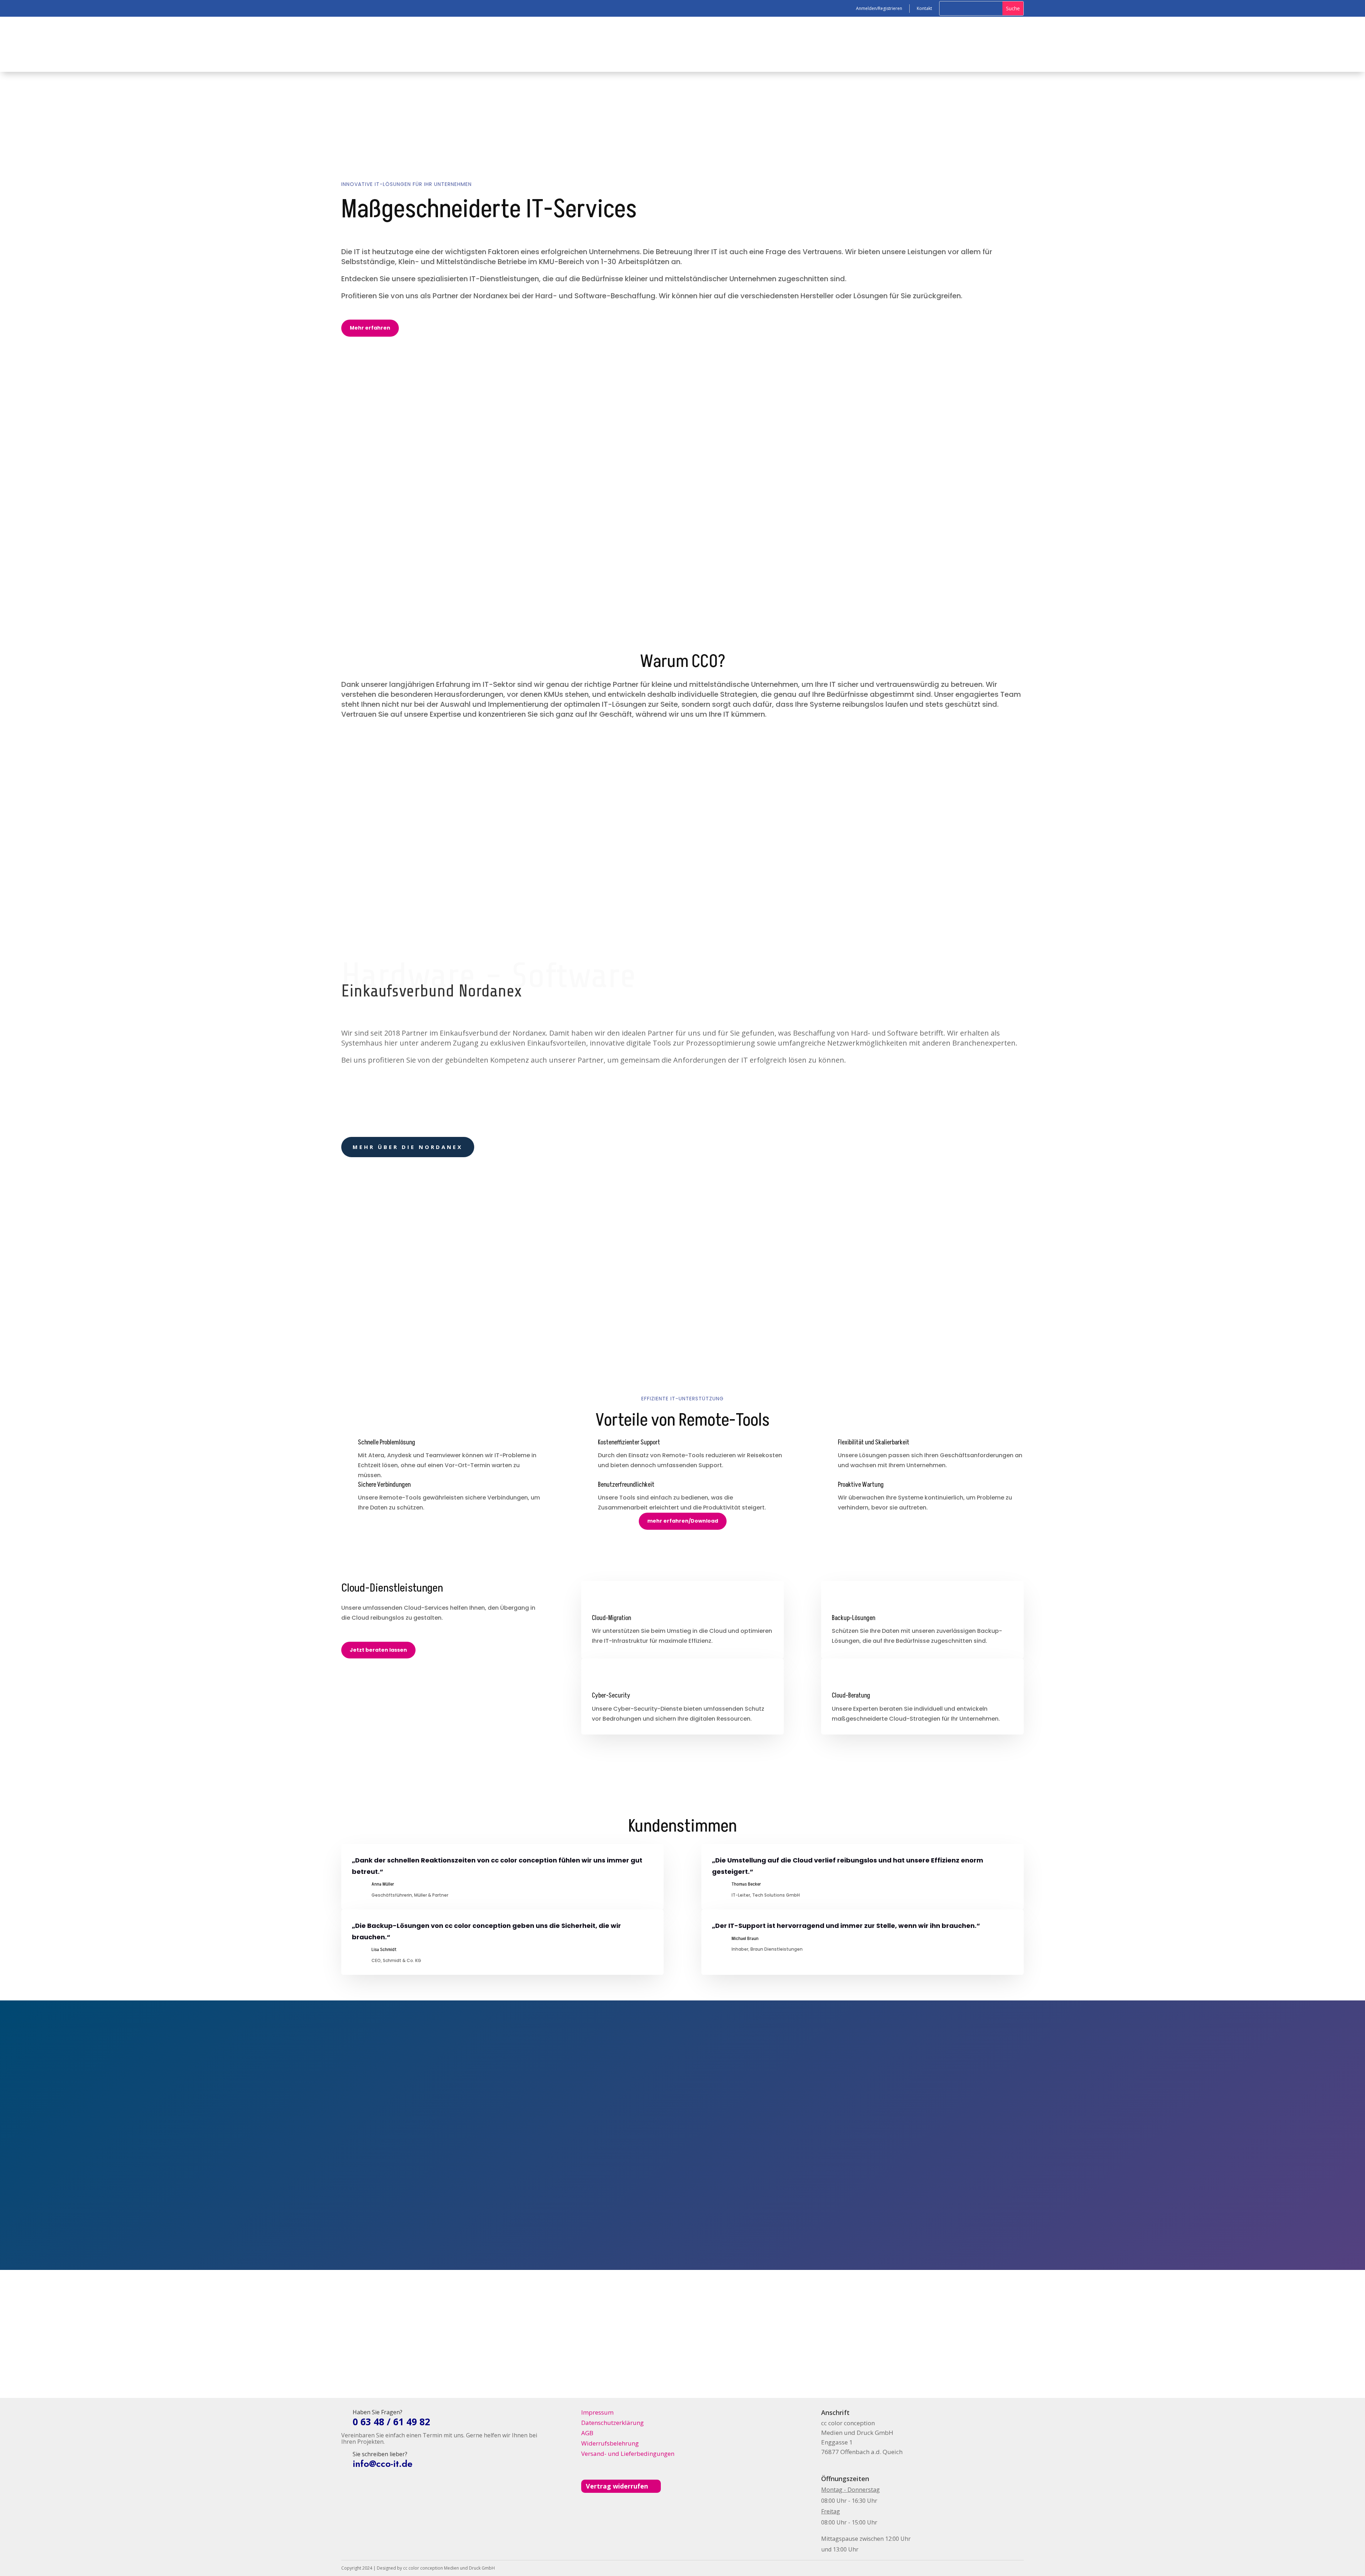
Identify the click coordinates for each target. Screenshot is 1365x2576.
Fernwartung (418, 528)
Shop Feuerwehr (553, 44)
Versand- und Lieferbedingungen (628, 2454)
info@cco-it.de (857, 2200)
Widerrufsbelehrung (610, 2443)
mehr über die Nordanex (408, 1147)
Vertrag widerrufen (617, 2486)
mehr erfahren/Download (683, 1521)
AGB (587, 2433)
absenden (755, 2217)
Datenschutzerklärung (612, 2423)
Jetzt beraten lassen (378, 1650)
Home (483, 44)
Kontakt (341, 528)
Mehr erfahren (370, 328)
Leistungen (509, 44)
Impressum (597, 2412)
